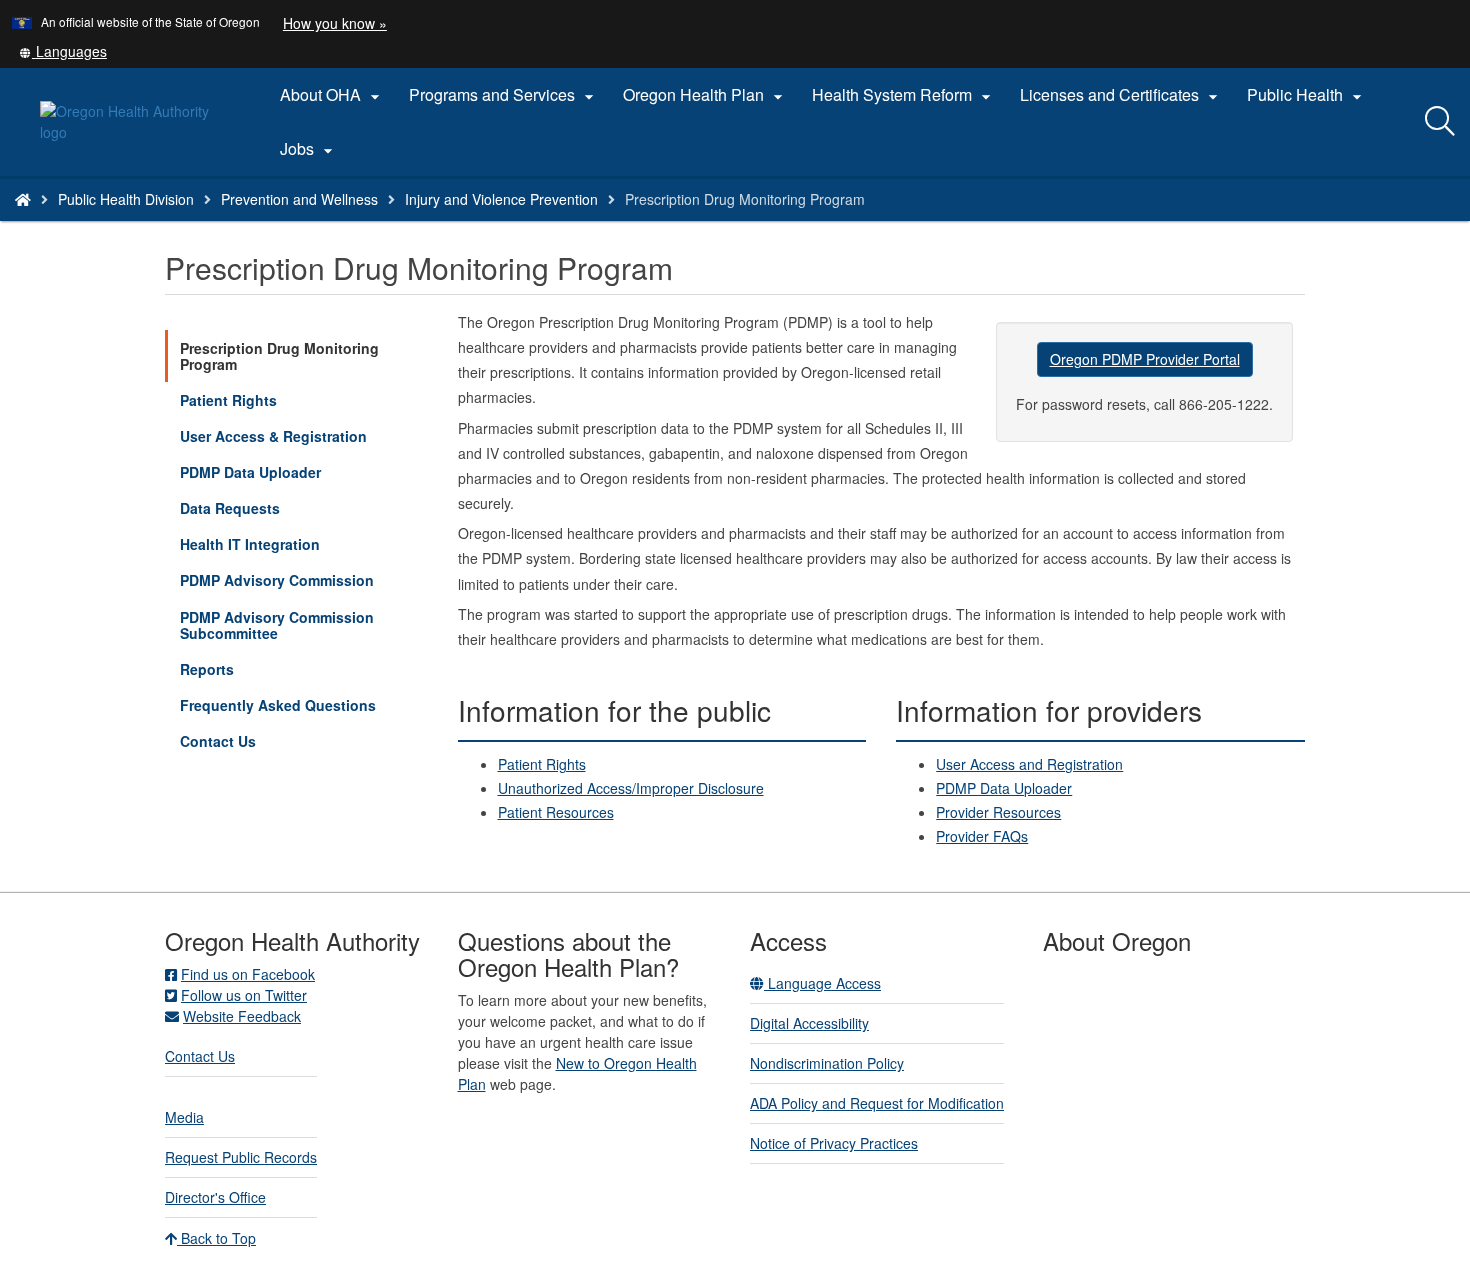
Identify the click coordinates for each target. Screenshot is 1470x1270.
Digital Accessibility (809, 1023)
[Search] (1440, 122)
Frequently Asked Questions (278, 705)
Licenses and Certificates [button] (1121, 95)
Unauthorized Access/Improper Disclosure (631, 788)
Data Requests (230, 508)
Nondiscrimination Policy (827, 1063)
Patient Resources (556, 812)
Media (184, 1117)
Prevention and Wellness (299, 199)
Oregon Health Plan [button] (705, 95)
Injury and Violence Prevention (501, 199)
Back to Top (216, 1238)
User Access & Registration (273, 436)
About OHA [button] (332, 95)
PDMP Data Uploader (250, 472)
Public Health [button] (1307, 95)
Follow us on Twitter (244, 995)
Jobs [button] (309, 149)
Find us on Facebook (248, 974)
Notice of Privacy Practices (834, 1143)
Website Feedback (242, 1016)
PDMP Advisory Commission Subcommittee (277, 625)
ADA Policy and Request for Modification (877, 1103)
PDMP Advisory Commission (277, 580)
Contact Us (218, 741)
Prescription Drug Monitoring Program (279, 356)
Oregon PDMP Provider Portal (1145, 359)
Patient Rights (228, 400)
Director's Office (215, 1197)
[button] (63, 51)
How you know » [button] (335, 23)
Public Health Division (126, 199)
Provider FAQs (982, 836)
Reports (207, 669)
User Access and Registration (1029, 764)
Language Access (822, 983)
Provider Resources (998, 812)
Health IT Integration (250, 544)
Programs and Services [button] (504, 95)
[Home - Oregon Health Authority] (23, 199)
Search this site (228, 224)
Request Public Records (241, 1157)
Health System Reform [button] (904, 95)
